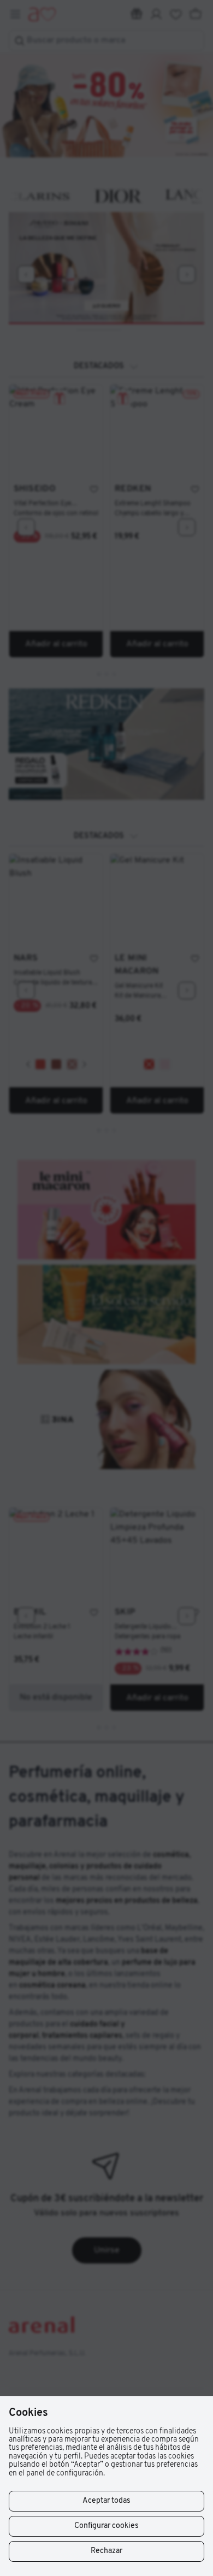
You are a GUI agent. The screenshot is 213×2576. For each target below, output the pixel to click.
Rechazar (106, 2551)
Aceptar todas (106, 2501)
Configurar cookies (106, 2526)
